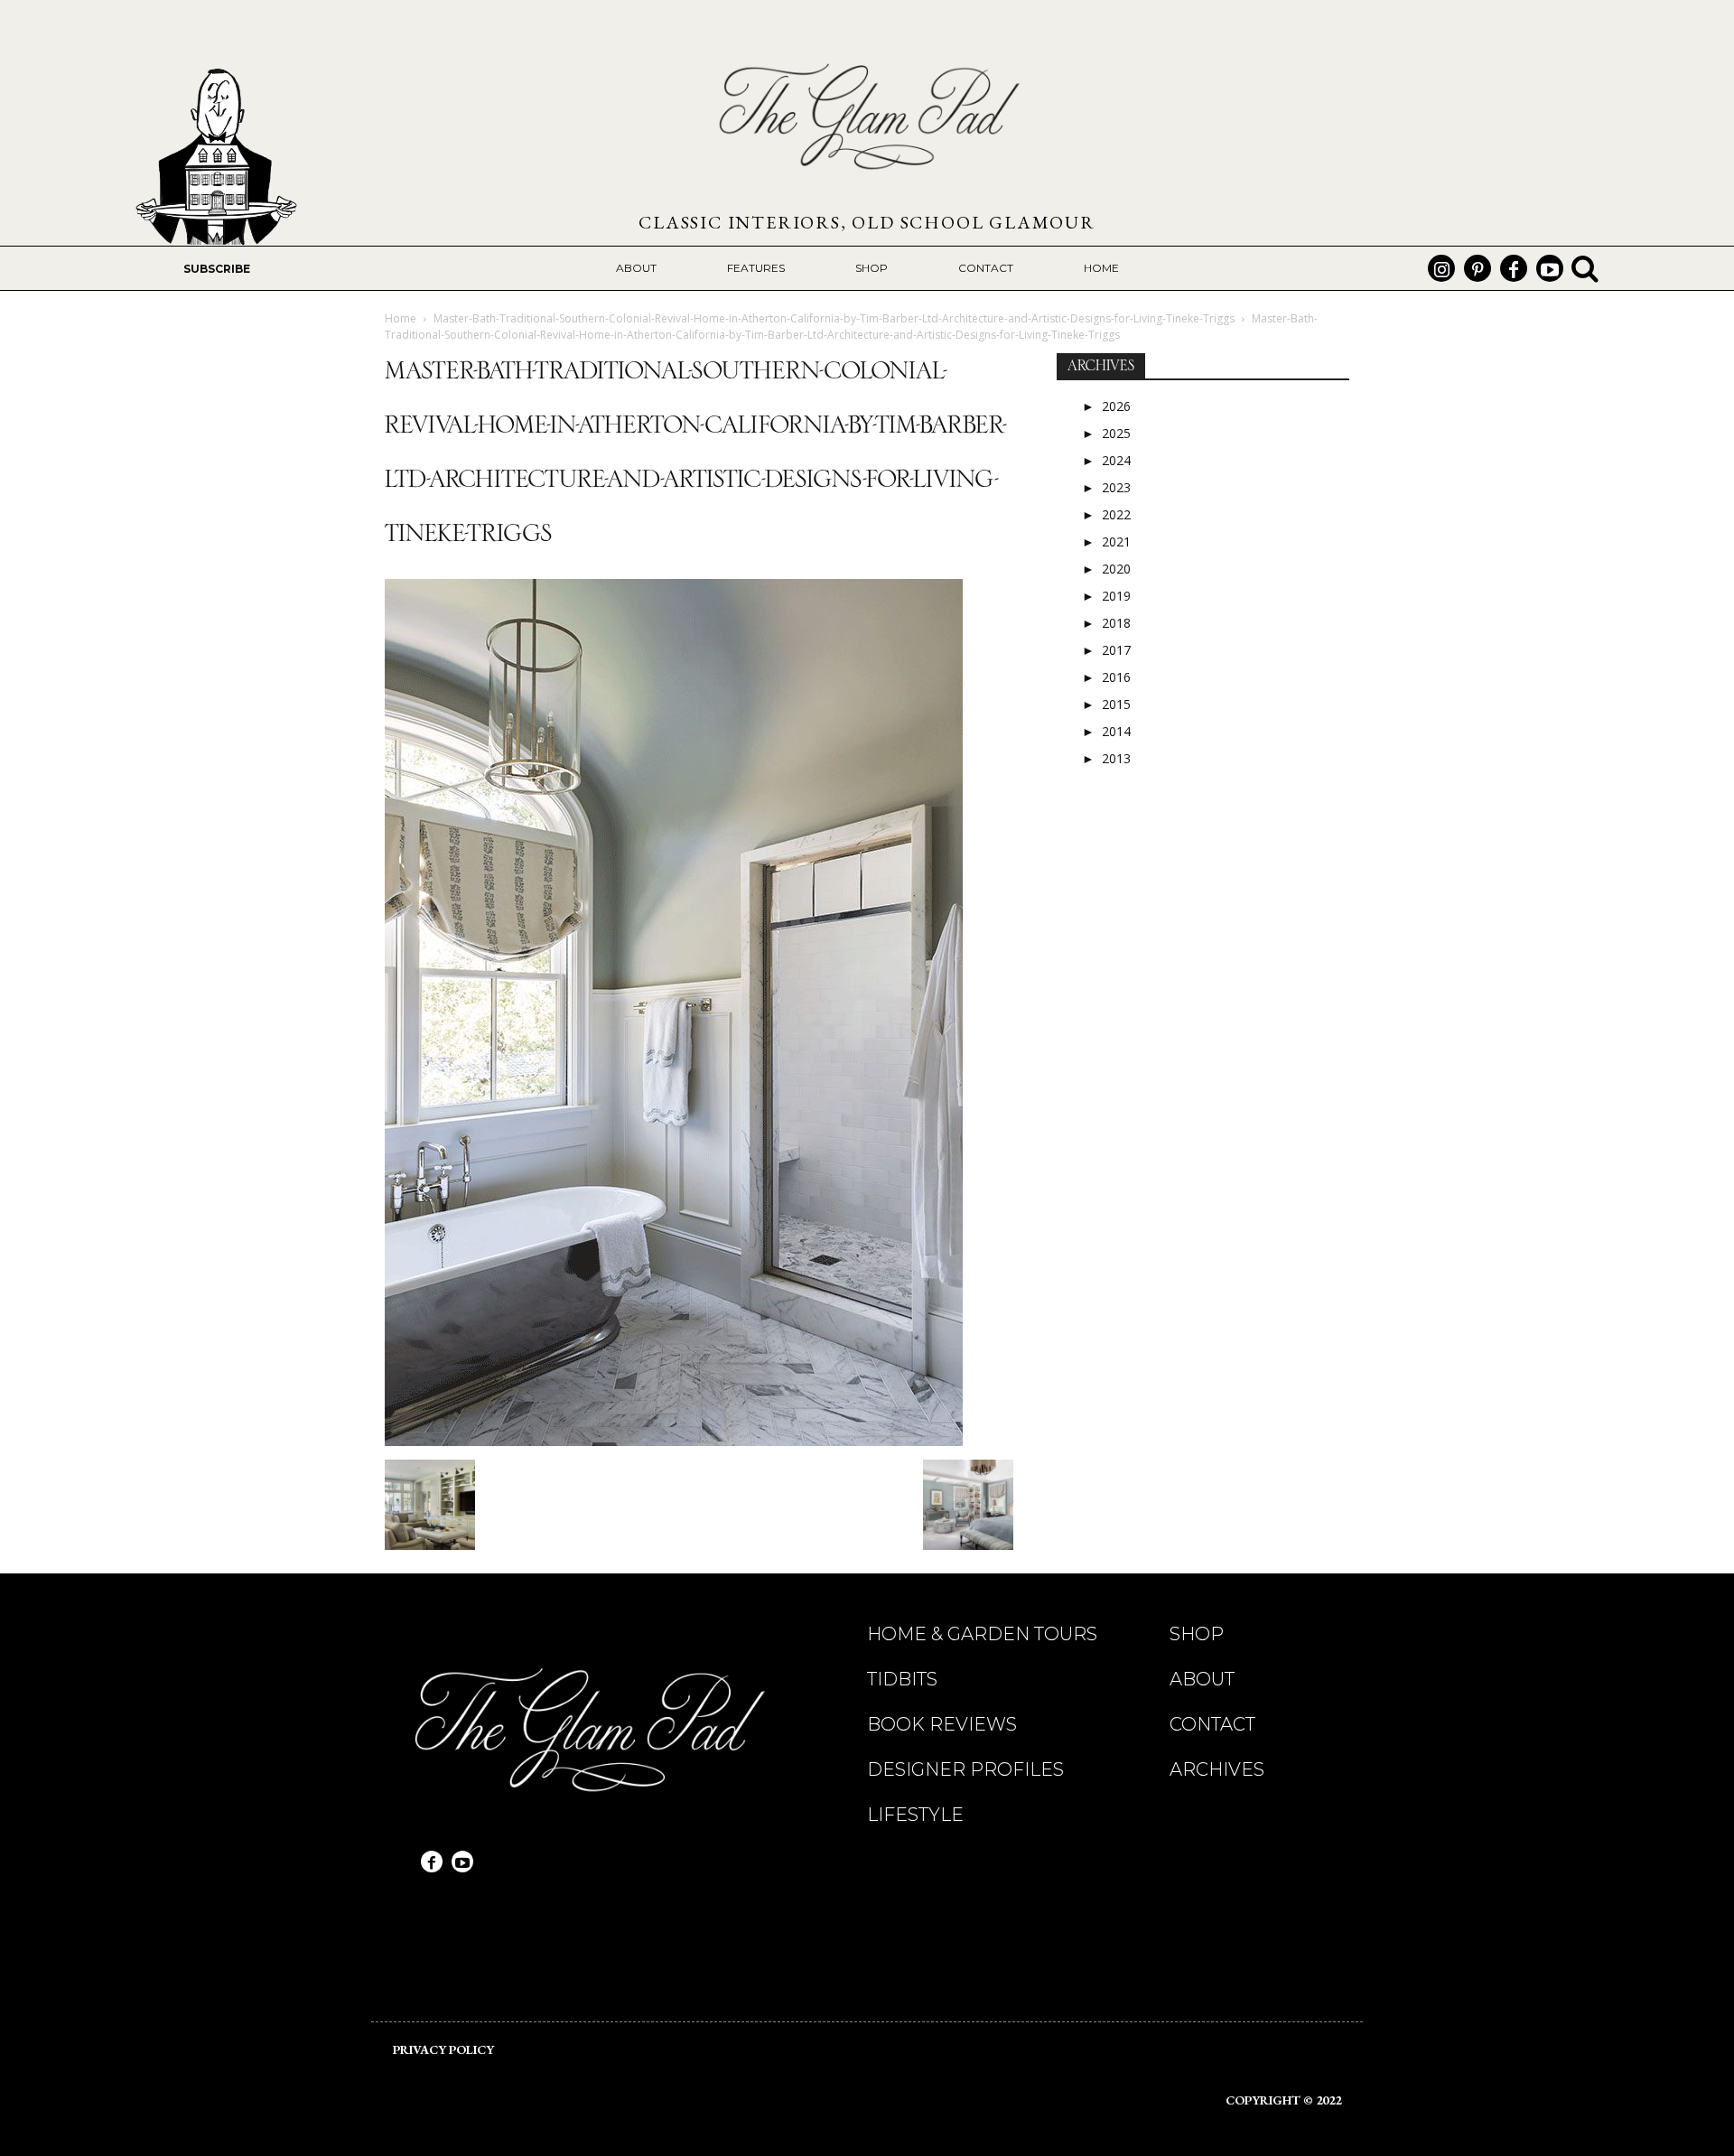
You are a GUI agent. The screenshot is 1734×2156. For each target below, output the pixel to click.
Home (401, 318)
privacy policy (443, 2049)
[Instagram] (1441, 268)
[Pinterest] (1478, 268)
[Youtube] (1550, 268)
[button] (1585, 268)
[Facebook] (1514, 268)
